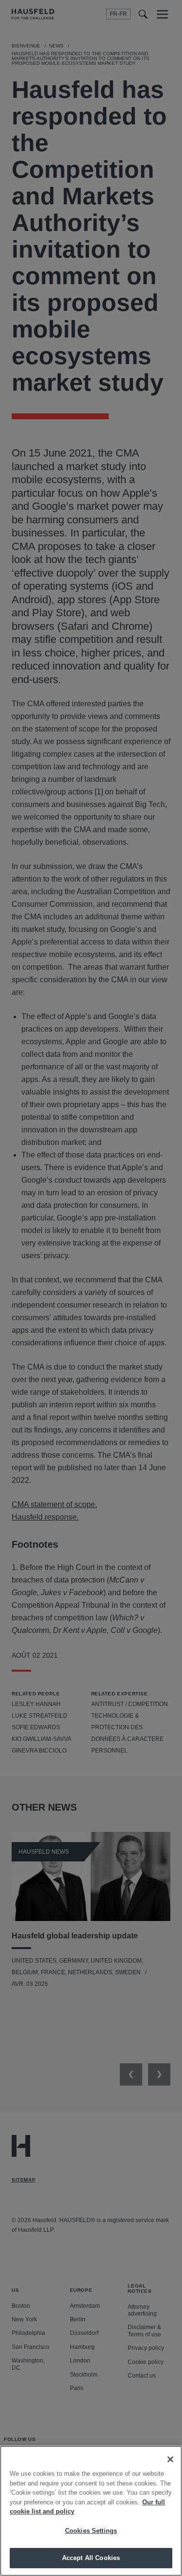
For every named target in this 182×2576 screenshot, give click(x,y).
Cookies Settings (91, 2531)
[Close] (170, 2459)
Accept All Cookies (91, 2558)
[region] (91, 2511)
